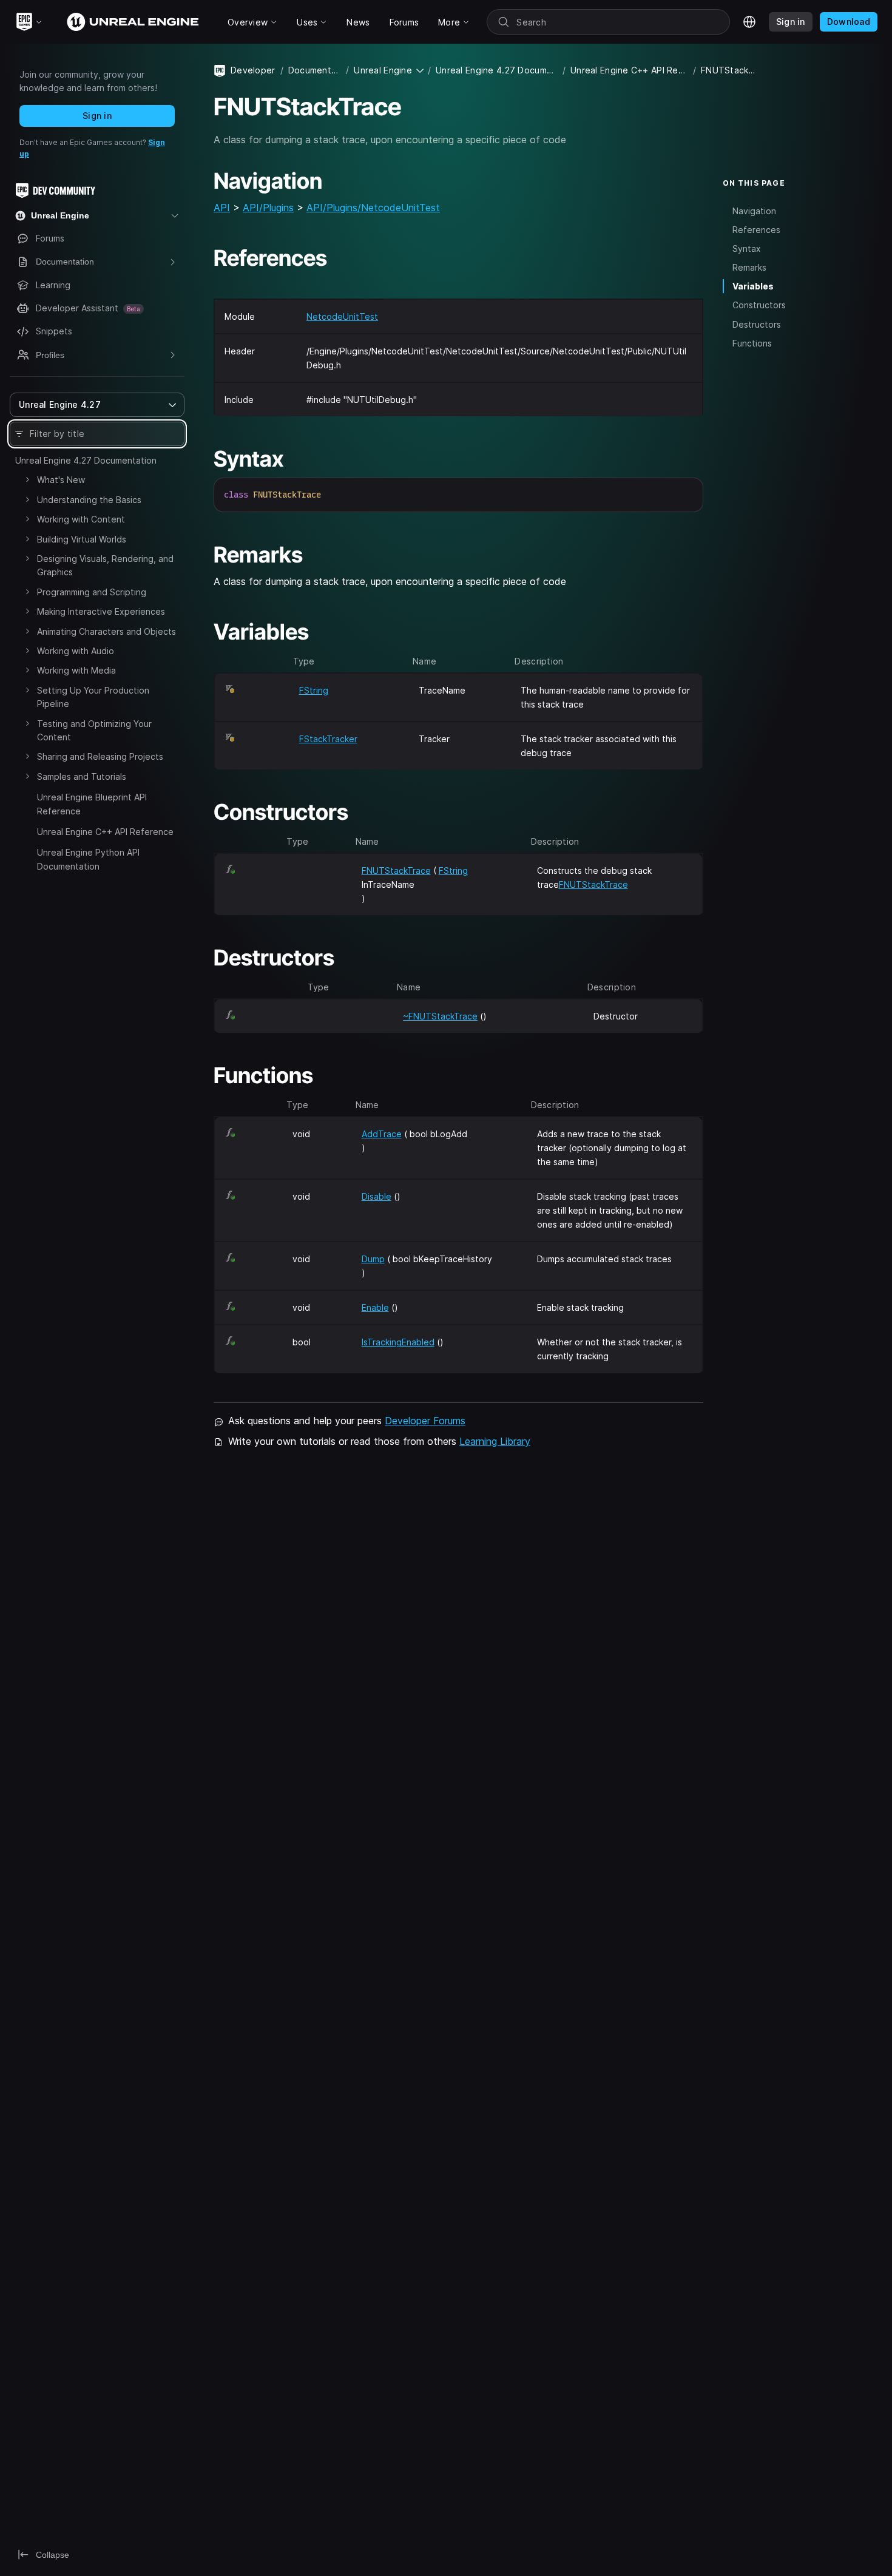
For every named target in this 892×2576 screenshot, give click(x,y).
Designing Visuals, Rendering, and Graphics (105, 565)
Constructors (759, 305)
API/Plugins (268, 208)
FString (314, 690)
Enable (375, 1307)
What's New (61, 480)
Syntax (747, 248)
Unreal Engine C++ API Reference (105, 832)
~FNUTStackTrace (440, 1016)
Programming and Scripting (92, 592)
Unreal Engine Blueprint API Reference (92, 804)
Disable (377, 1196)
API (222, 208)
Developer (253, 70)
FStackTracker (328, 739)
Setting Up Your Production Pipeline (93, 697)
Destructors (757, 324)
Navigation (754, 210)
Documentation (315, 70)
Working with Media (76, 670)
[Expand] (27, 479)
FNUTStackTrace (396, 870)
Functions (752, 343)
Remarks (749, 267)
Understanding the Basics (89, 500)
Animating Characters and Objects (106, 631)
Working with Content (81, 519)
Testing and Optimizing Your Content (94, 730)
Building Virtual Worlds (82, 539)
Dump (373, 1259)
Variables (753, 286)
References (756, 229)
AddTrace (382, 1134)
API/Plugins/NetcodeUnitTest (373, 208)
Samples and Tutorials (82, 776)
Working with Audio (76, 651)
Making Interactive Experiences (101, 611)
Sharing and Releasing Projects (100, 756)
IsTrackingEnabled (398, 1342)
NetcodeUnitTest (342, 316)
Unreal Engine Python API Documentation (88, 859)
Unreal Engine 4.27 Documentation (86, 460)
